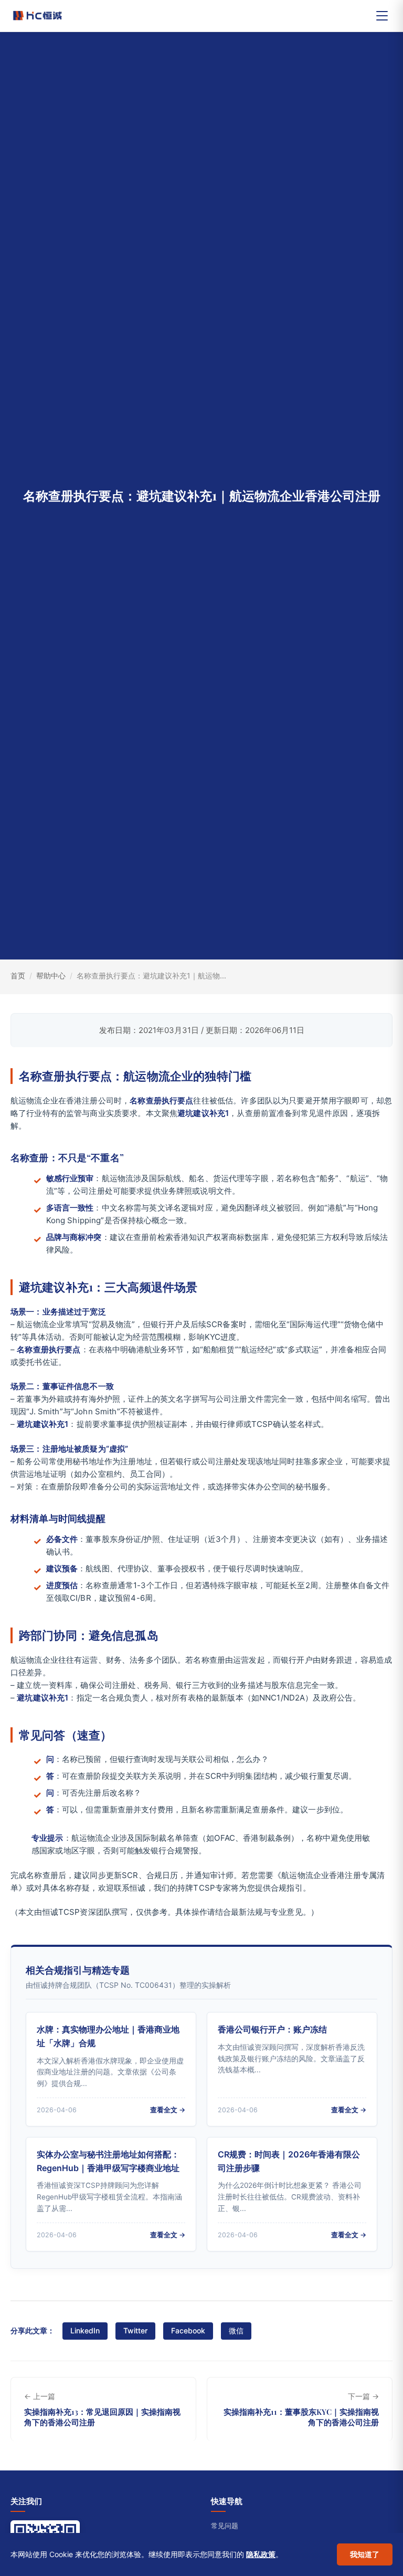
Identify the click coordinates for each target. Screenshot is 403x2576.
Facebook (188, 2330)
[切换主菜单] (382, 16)
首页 (18, 976)
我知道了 (365, 2554)
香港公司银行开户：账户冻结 (272, 2029)
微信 (236, 2330)
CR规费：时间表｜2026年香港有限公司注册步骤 (289, 2161)
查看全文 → (168, 2110)
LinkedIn (85, 2330)
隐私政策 (261, 2554)
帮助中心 (51, 976)
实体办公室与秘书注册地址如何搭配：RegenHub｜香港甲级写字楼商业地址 (108, 2161)
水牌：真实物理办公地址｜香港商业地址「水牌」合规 (108, 2036)
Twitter (135, 2330)
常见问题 (225, 2526)
